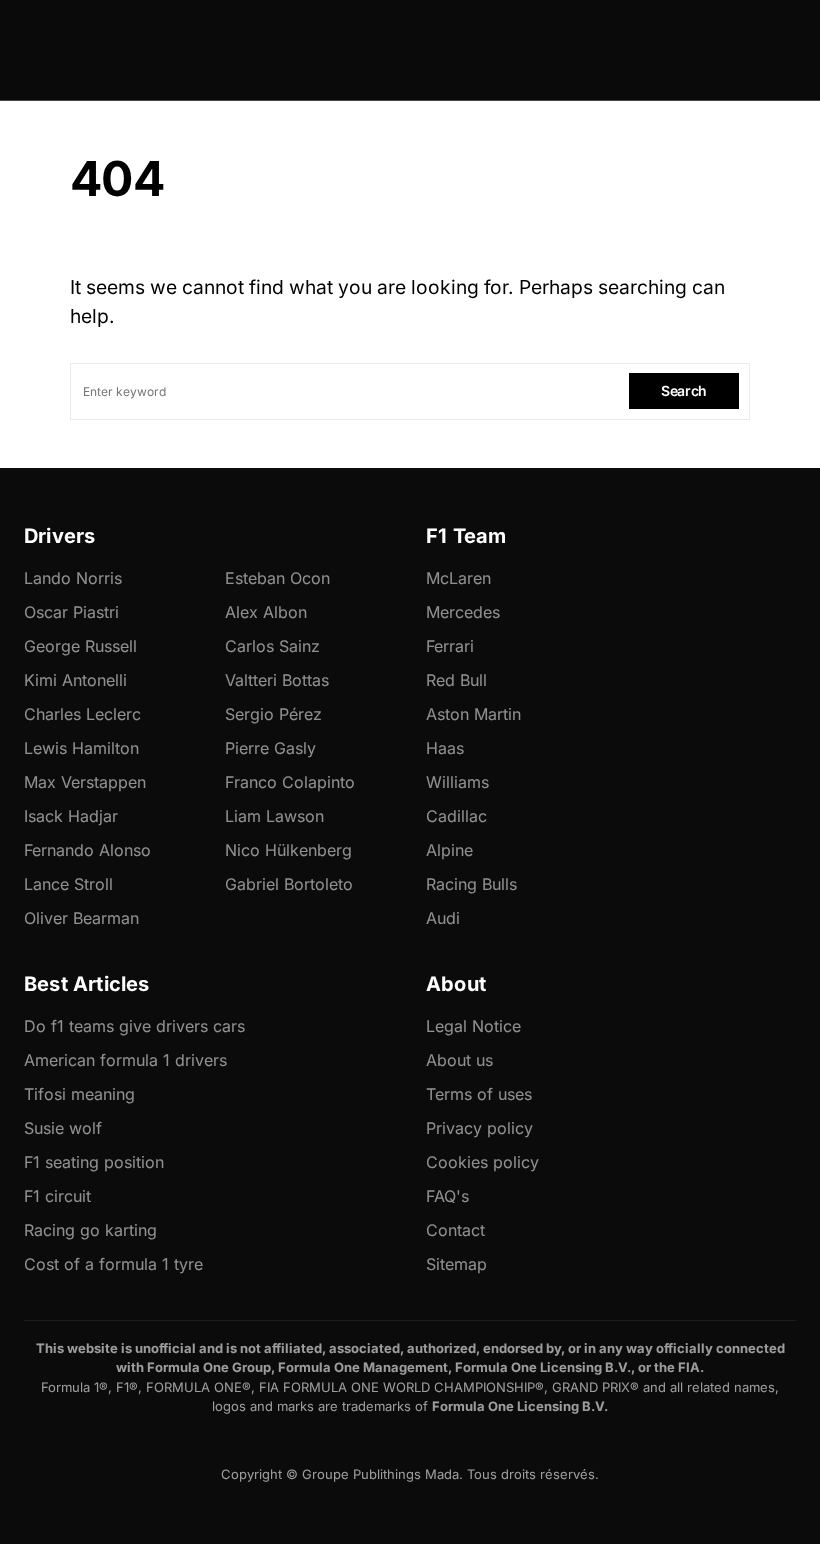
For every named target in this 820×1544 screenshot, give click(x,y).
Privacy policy (479, 1128)
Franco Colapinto (290, 782)
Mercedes (463, 612)
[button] (76, 50)
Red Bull (456, 680)
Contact (455, 1230)
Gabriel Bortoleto (289, 884)
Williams (457, 782)
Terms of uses (479, 1094)
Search (684, 390)
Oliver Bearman (81, 918)
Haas (445, 748)
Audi (443, 918)
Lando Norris (73, 578)
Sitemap (456, 1264)
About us (459, 1060)
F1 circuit (57, 1196)
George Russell (80, 646)
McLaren (458, 578)
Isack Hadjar (71, 816)
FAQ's (447, 1196)
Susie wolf (63, 1128)
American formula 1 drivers (125, 1060)
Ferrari (450, 646)
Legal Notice (473, 1026)
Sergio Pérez (273, 714)
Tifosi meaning (79, 1094)
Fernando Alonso (87, 850)
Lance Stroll (68, 884)
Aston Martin (473, 714)
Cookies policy (482, 1162)
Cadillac (456, 816)
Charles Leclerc (82, 714)
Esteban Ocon (277, 578)
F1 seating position (94, 1162)
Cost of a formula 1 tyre (113, 1264)
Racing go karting (90, 1230)
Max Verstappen (85, 782)
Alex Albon (266, 612)
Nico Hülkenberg (288, 850)
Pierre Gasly (270, 748)
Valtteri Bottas (277, 680)
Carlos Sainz (272, 646)
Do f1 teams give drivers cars (134, 1026)
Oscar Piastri (71, 612)
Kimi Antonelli (75, 680)
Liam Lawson (274, 816)
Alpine (449, 850)
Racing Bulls (471, 884)
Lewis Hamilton (81, 748)
